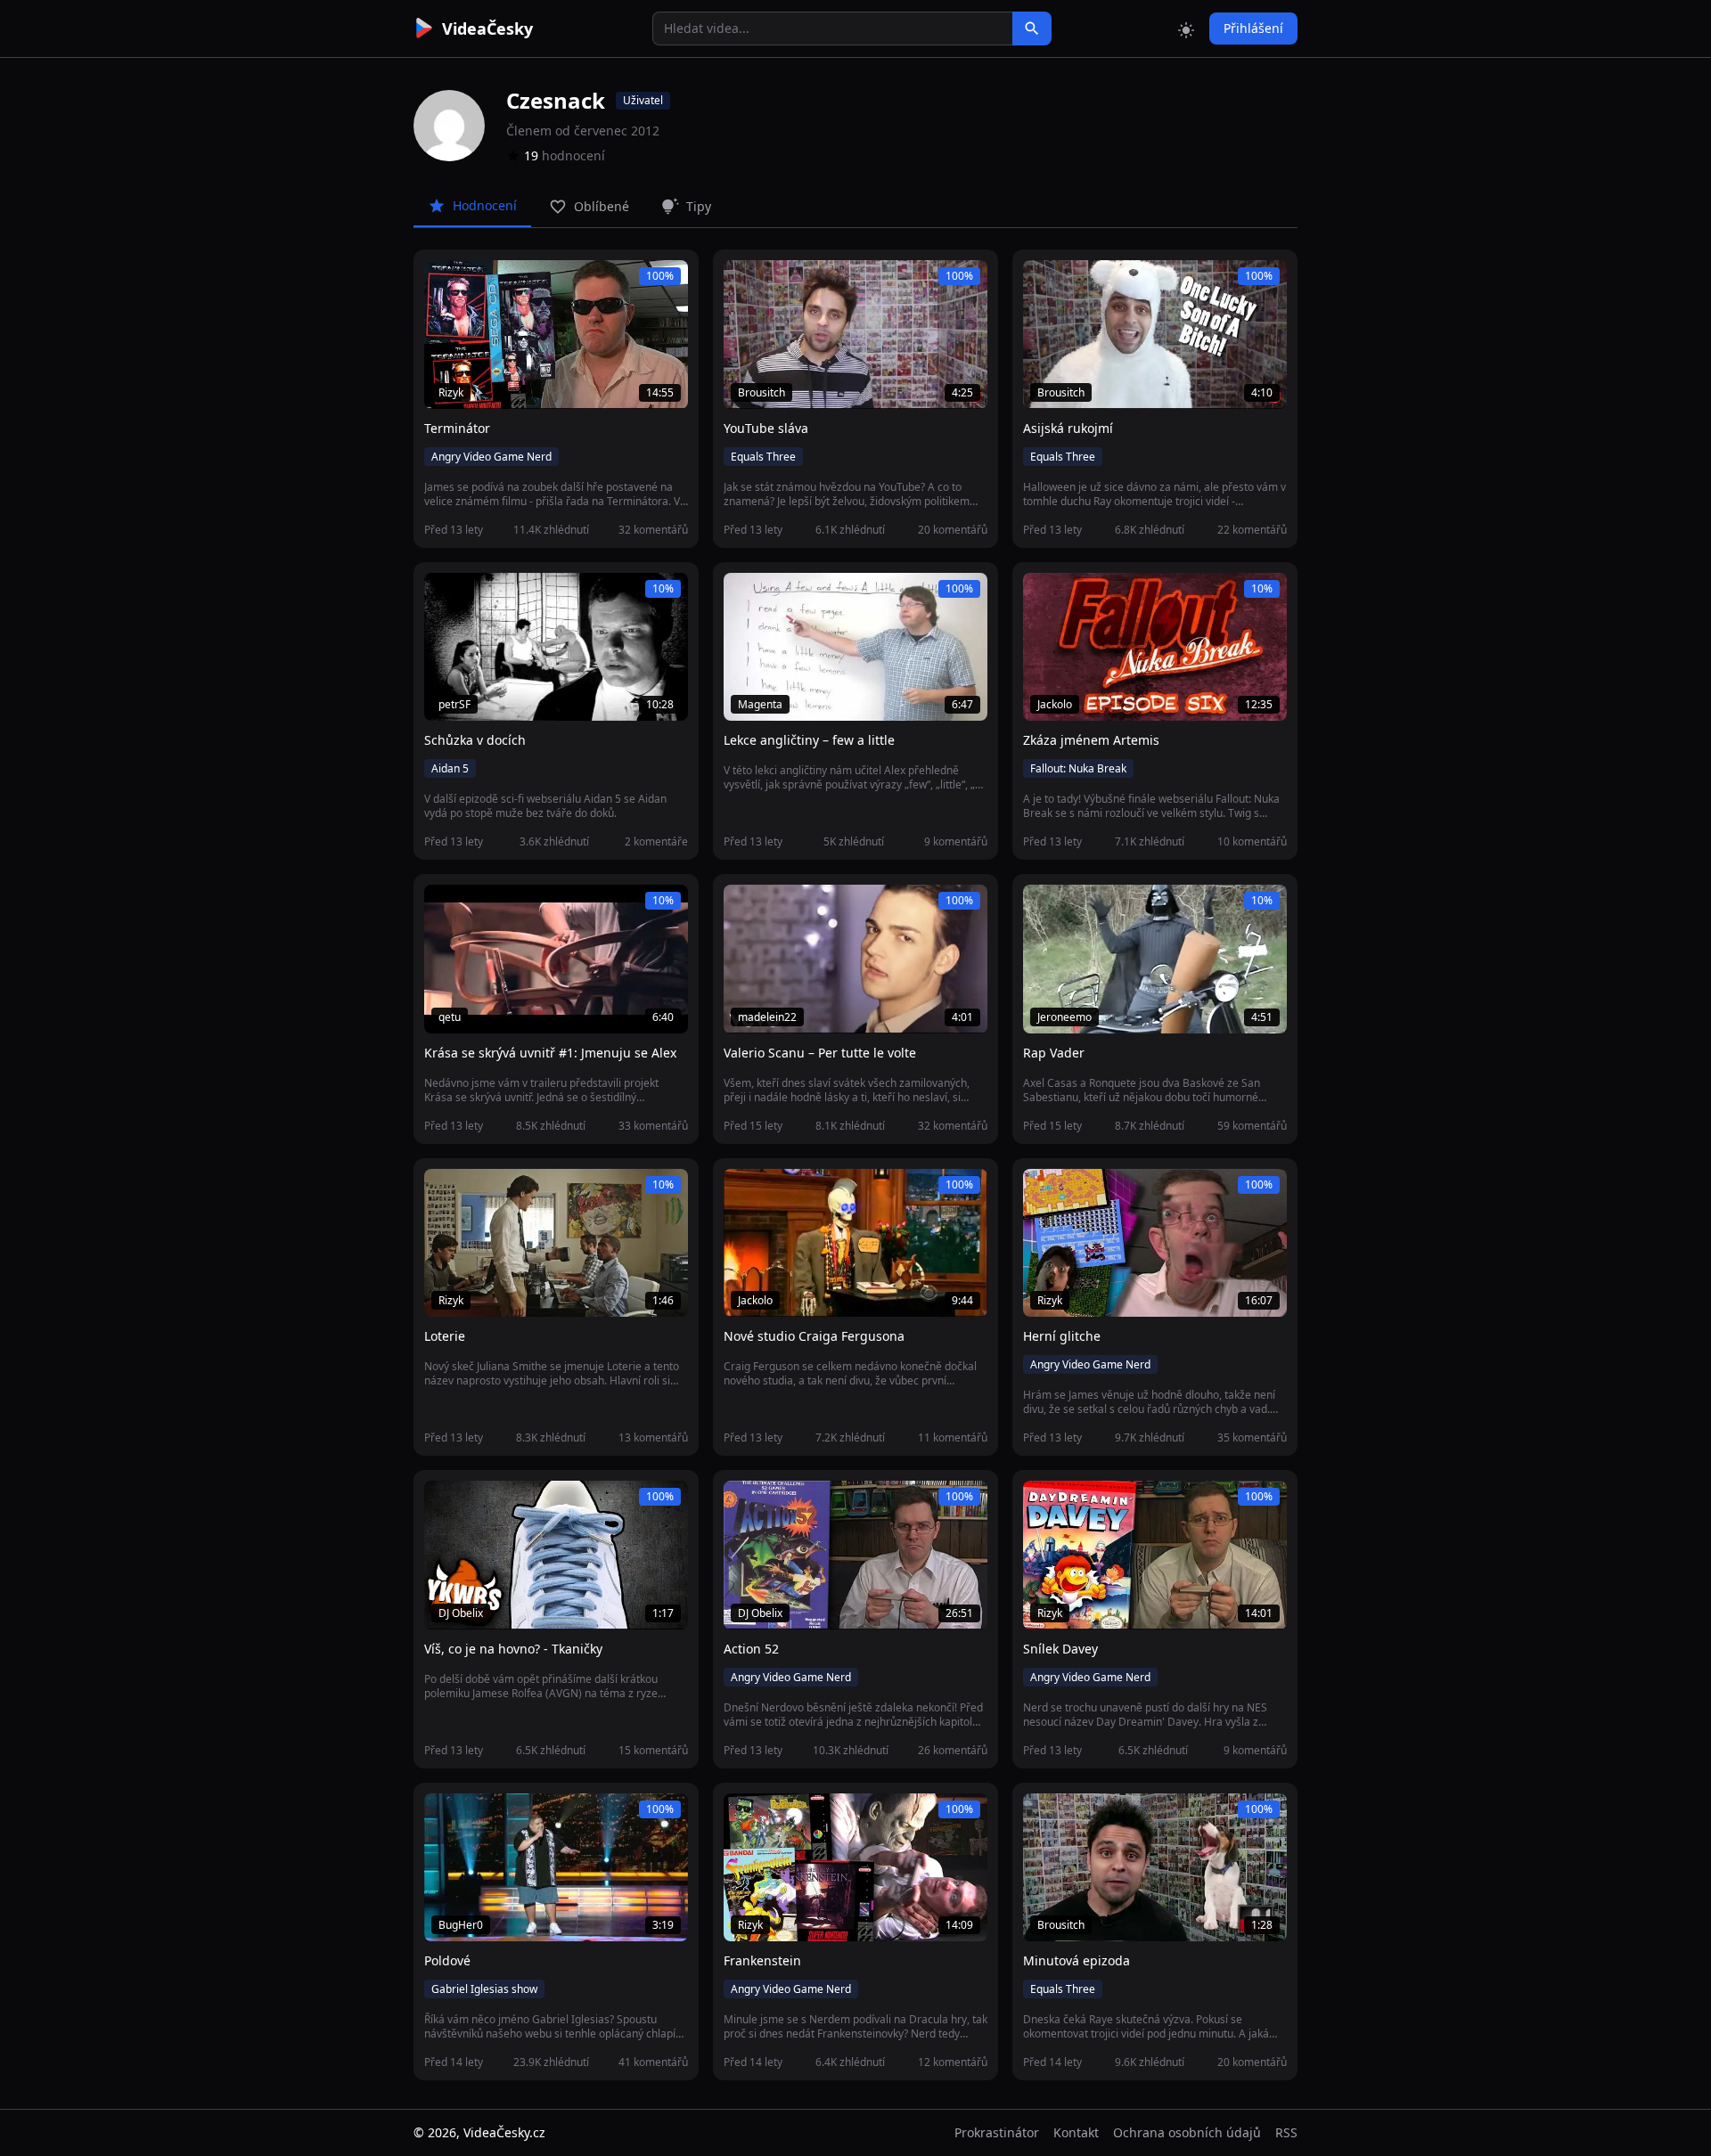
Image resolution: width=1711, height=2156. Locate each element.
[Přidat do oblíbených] (446, 283)
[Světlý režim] (1186, 29)
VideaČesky (487, 29)
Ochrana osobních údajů (1187, 2132)
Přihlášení (1253, 28)
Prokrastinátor (997, 2132)
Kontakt (1076, 2132)
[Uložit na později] (478, 283)
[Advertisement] (314, 325)
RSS (1286, 2132)
